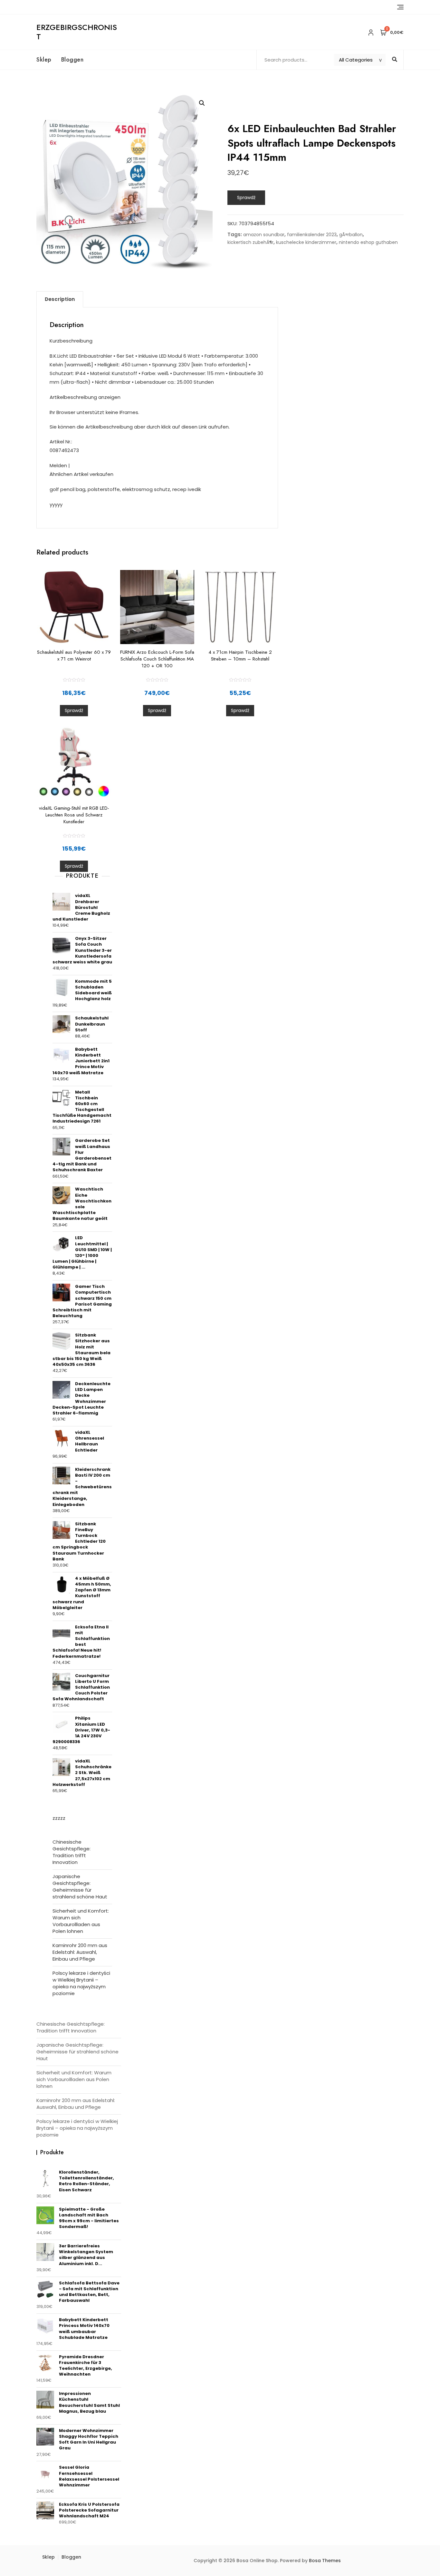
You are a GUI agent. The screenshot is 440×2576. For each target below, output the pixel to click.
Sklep (44, 60)
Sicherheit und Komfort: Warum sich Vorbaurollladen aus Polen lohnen (81, 1921)
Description (60, 299)
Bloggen (72, 60)
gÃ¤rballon (351, 235)
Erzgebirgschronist (77, 32)
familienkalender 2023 (312, 235)
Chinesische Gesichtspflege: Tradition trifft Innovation (72, 1852)
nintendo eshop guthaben (368, 242)
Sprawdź (246, 198)
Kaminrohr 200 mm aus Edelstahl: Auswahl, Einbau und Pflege (80, 1952)
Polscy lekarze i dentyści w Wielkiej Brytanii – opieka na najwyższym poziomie (81, 1983)
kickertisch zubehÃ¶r (250, 242)
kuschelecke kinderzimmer (306, 242)
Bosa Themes (325, 2561)
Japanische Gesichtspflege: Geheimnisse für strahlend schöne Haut (80, 1886)
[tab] (60, 299)
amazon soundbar (264, 235)
